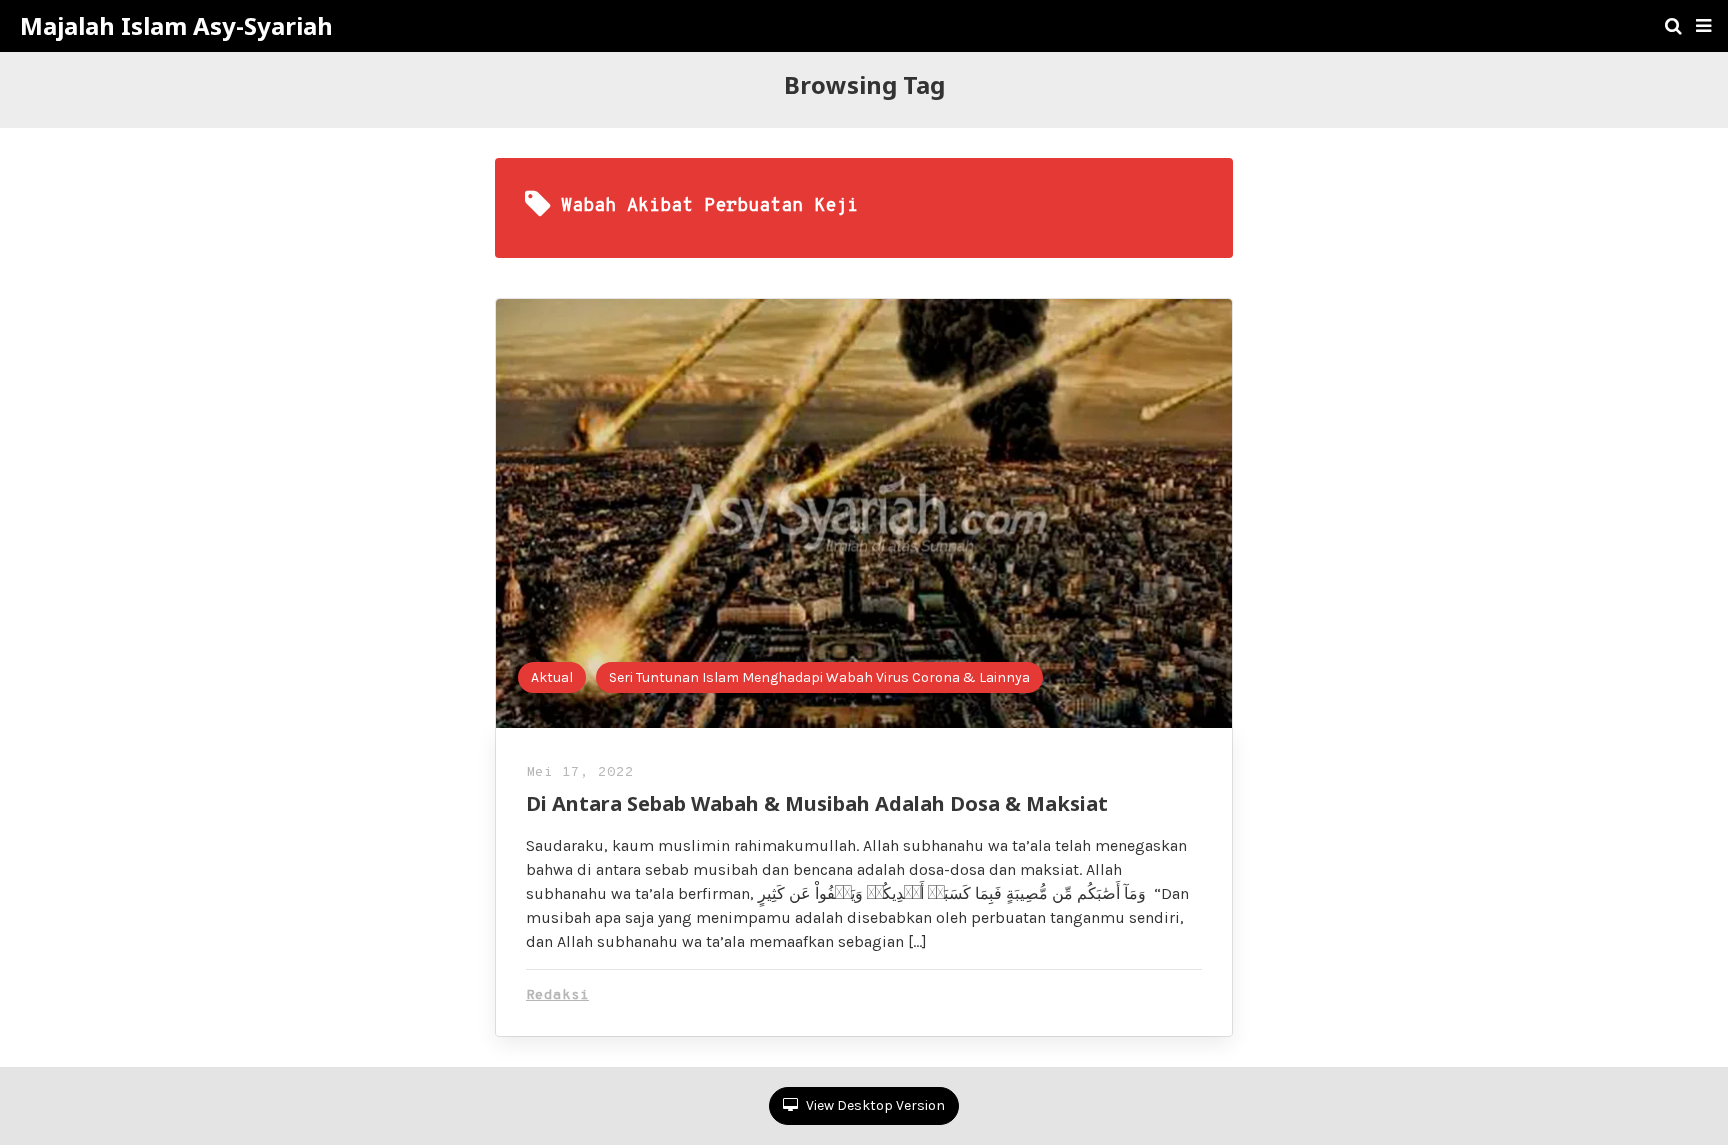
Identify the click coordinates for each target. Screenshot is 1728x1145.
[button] (1703, 26)
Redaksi (557, 995)
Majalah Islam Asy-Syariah (176, 26)
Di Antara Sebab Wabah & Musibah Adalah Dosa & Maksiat (817, 803)
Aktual (552, 677)
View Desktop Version (874, 1105)
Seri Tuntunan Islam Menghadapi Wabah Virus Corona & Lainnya (819, 677)
